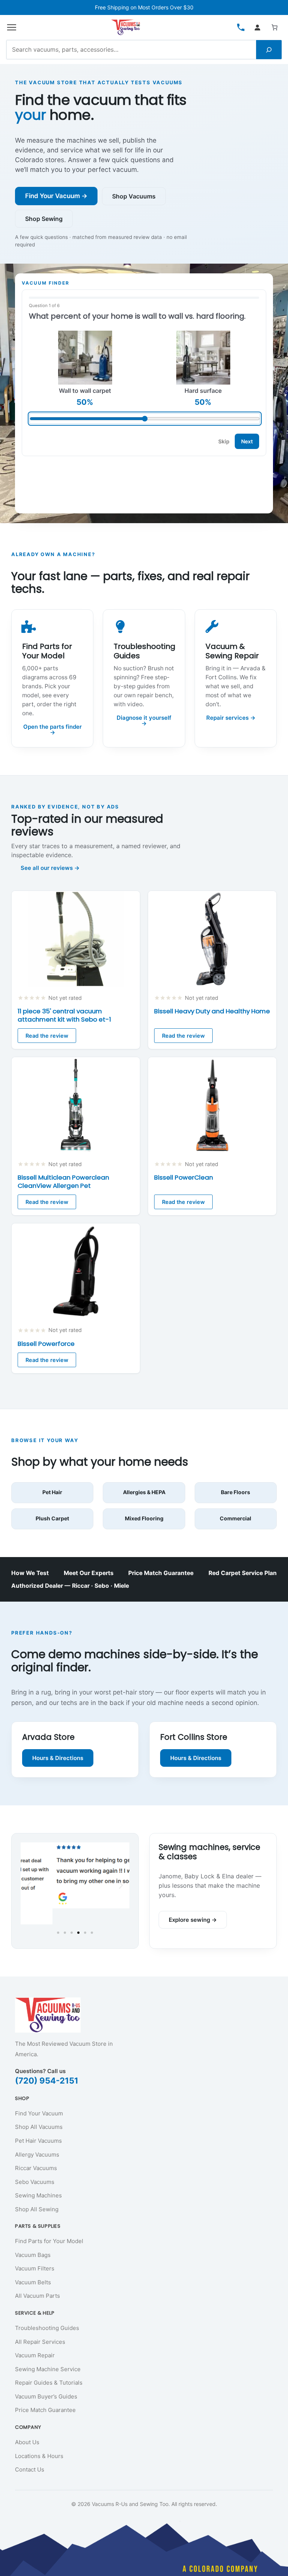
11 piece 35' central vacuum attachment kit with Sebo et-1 (64, 1016)
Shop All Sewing (37, 2209)
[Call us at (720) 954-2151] (241, 27)
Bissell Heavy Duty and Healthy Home (212, 1011)
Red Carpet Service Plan (243, 1573)
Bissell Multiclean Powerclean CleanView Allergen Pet (63, 1182)
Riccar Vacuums (36, 2168)
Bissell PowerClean (184, 1178)
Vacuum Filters (35, 2268)
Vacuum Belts (33, 2282)
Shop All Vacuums (39, 2127)
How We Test (30, 1573)
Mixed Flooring (144, 1518)
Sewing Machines (38, 2195)
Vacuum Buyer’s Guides (46, 2396)
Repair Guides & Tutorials (49, 2383)
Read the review (47, 1036)
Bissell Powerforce (46, 1344)
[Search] (269, 50)
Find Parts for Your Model (49, 2241)
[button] (29, 1885)
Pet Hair (52, 1492)
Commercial (235, 1518)
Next (247, 441)
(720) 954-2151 (47, 2081)
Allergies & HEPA (144, 1492)
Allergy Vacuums (37, 2155)
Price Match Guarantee (161, 1573)
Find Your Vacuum (39, 2113)
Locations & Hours (39, 2456)
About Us (27, 2442)
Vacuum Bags (33, 2255)
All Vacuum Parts (37, 2296)
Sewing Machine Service (48, 2369)
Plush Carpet (52, 1518)
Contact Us (30, 2469)
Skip (224, 441)
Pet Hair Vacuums (38, 2141)
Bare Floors (235, 1492)
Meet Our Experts (89, 1573)
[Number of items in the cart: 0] (274, 27)
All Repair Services (40, 2342)
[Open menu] (12, 27)
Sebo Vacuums (35, 2182)
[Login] (257, 27)
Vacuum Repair (35, 2355)
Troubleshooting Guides (47, 2328)
